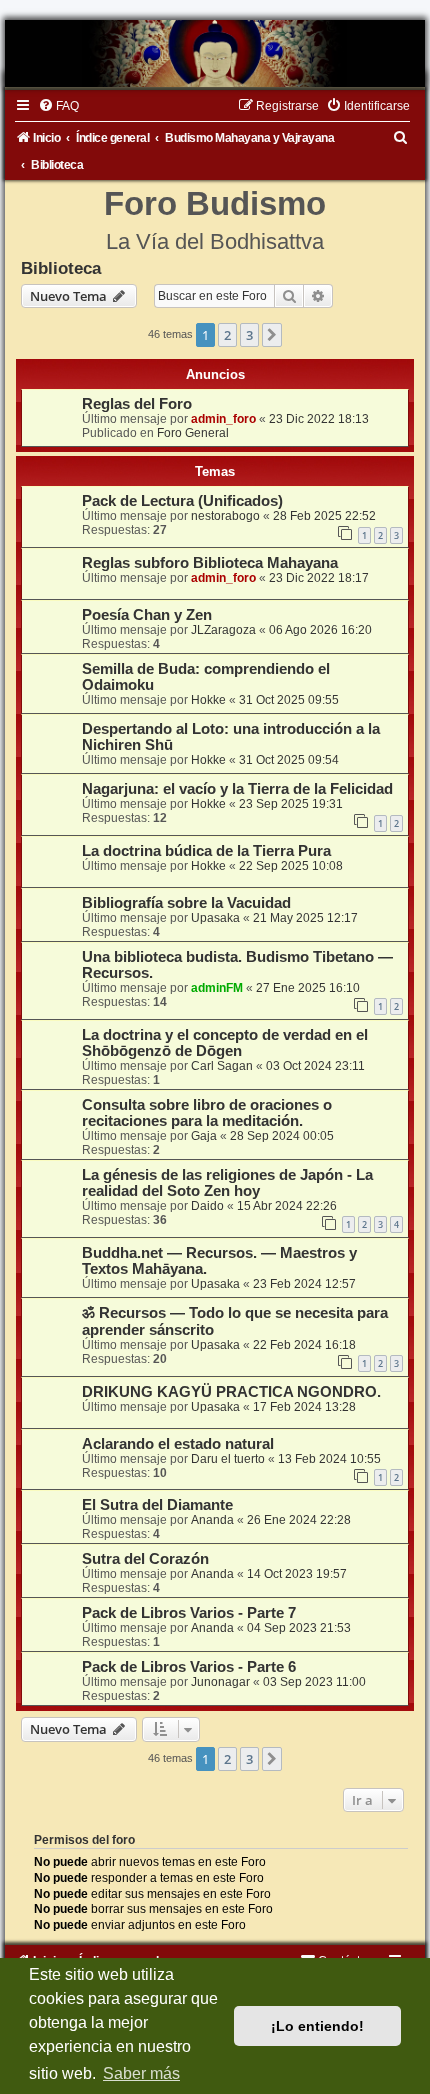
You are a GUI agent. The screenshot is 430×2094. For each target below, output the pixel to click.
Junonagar (220, 1682)
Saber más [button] (141, 2073)
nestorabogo (225, 516)
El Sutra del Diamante (157, 1505)
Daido (207, 1206)
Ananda (212, 1520)
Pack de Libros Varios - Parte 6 (189, 1667)
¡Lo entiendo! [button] (317, 2026)
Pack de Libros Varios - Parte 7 (189, 1613)
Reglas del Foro (137, 404)
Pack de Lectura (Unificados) (182, 501)
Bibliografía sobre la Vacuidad (186, 903)
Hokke (208, 700)
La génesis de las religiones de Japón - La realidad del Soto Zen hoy (227, 1183)
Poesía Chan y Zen (147, 615)
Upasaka (215, 918)
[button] (272, 335)
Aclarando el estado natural (178, 1444)
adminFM (217, 988)
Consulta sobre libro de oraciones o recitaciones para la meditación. (207, 1113)
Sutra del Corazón (145, 1559)
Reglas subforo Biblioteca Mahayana (210, 563)
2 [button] (227, 335)
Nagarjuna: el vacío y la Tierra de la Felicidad (237, 789)
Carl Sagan (222, 1066)
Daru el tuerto (228, 1459)
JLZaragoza (223, 630)
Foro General (193, 433)
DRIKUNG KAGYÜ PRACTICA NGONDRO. (231, 1392)
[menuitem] (58, 106)
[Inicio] (215, 53)
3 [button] (249, 335)
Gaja (204, 1136)
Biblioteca (61, 268)
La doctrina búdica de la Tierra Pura (206, 851)
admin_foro (223, 419)
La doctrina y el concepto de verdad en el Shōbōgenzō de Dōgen (225, 1043)
